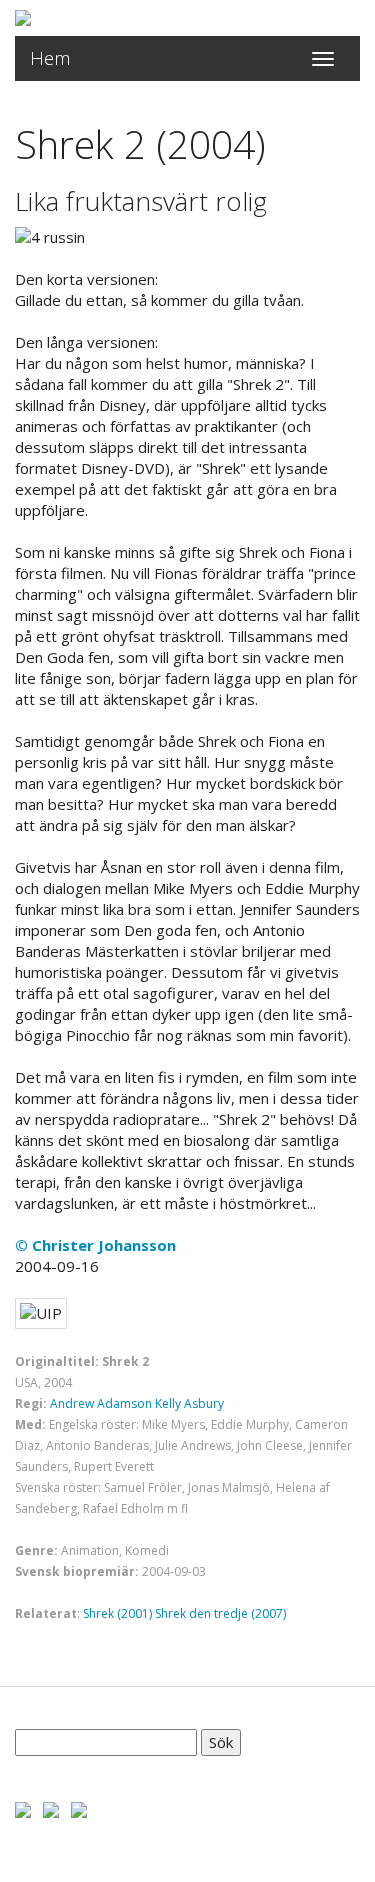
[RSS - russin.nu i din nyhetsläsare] (79, 1808)
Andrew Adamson (101, 1403)
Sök (221, 1742)
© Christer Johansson (95, 1245)
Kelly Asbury (189, 1403)
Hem (50, 58)
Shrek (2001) (117, 1613)
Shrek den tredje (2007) (220, 1613)
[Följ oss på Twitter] (51, 1808)
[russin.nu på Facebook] (23, 1808)
